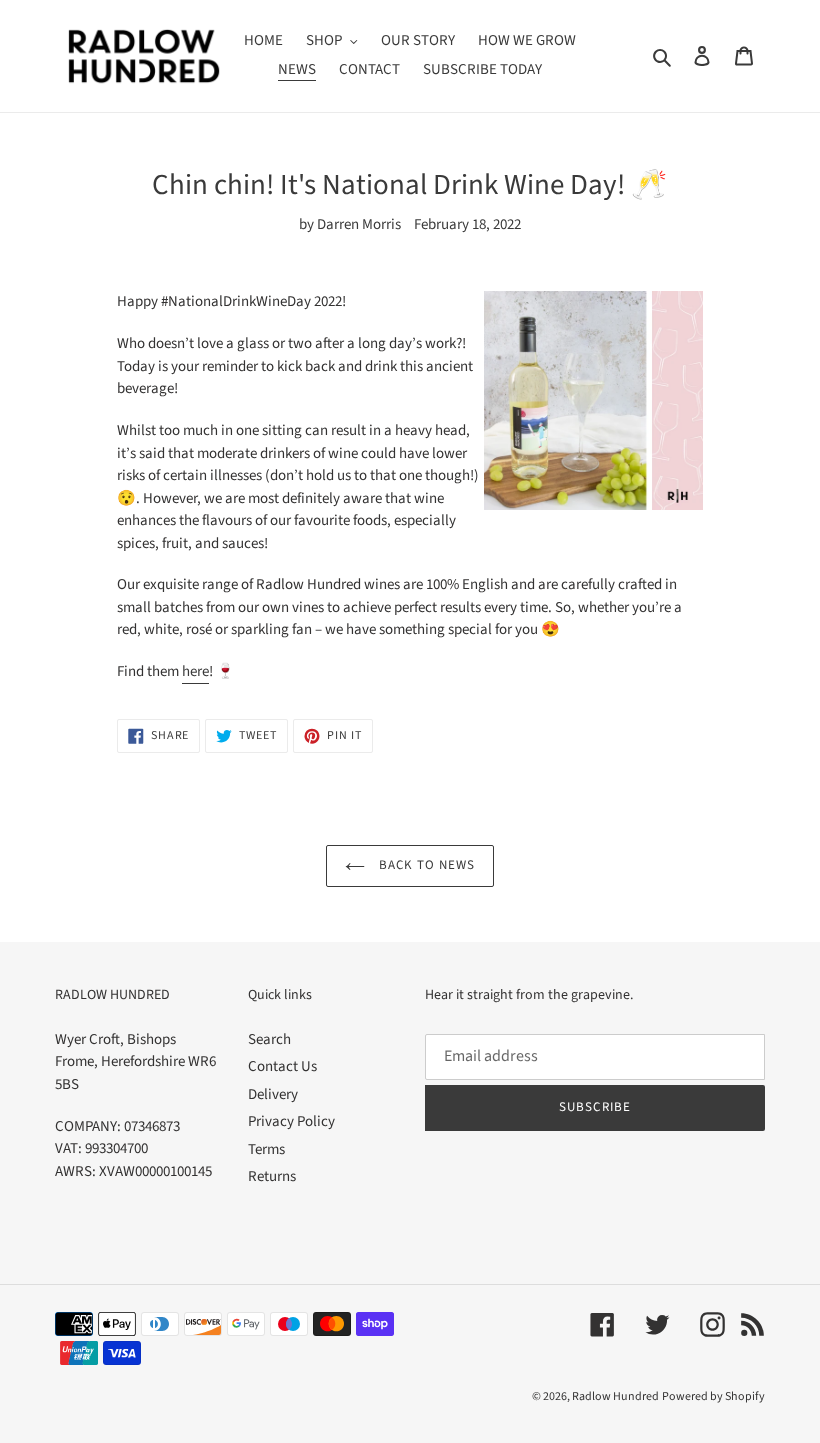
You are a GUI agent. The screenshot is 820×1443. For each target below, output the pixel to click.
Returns (272, 1176)
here (195, 671)
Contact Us (282, 1066)
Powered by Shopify (713, 1396)
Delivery (273, 1094)
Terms (266, 1149)
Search (269, 1039)
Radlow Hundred (615, 1396)
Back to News (425, 865)
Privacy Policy (291, 1121)
